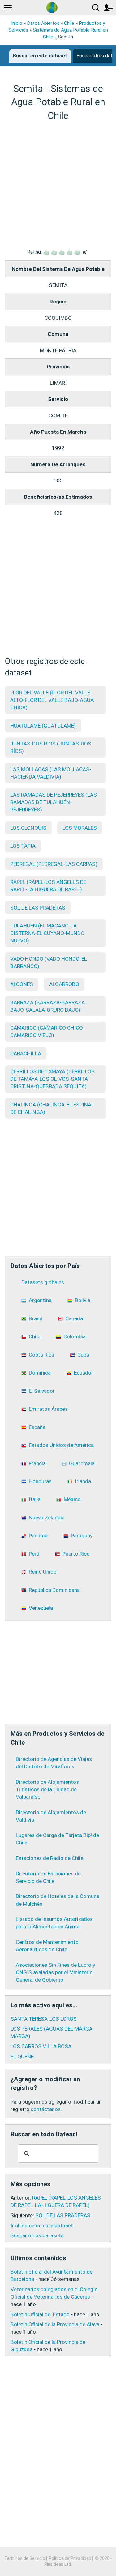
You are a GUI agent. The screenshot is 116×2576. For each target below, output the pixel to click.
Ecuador (84, 1373)
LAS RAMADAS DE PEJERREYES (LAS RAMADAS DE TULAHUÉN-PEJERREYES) (54, 802)
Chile (69, 23)
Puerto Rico (76, 1554)
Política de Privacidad (70, 2558)
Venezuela (41, 1608)
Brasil (35, 1318)
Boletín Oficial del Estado (40, 2314)
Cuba (83, 1355)
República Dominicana (54, 1590)
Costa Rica (41, 1355)
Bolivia (83, 1300)
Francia (37, 1463)
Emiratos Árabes (48, 1409)
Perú (34, 1554)
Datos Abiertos (43, 23)
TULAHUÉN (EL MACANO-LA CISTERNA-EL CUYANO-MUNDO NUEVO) (47, 933)
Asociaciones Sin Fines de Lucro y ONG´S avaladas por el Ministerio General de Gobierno (55, 1972)
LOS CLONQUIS (28, 828)
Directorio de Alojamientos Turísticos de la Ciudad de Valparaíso (47, 1789)
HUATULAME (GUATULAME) (43, 726)
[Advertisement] (58, 185)
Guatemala (82, 1463)
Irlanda (83, 1481)
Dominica (40, 1373)
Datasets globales (43, 1282)
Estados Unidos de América (61, 1445)
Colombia (75, 1336)
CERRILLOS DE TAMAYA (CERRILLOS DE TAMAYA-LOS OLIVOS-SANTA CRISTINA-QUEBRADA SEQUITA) (52, 1079)
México (72, 1499)
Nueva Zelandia (47, 1518)
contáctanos (46, 2109)
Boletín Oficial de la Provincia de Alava (55, 2324)
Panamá (38, 1536)
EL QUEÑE (22, 2057)
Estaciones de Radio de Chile (49, 1858)
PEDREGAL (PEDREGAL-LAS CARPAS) (54, 864)
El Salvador (42, 1391)
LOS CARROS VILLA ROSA (41, 2046)
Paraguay (82, 1536)
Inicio (17, 23)
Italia (35, 1499)
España (37, 1427)
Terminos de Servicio (25, 2558)
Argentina (40, 1300)
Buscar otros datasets (37, 2235)
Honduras (40, 1481)
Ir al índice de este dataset (42, 2226)
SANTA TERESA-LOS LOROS (44, 2019)
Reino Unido (43, 1572)
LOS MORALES (80, 828)
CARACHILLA (26, 1053)
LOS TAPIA (23, 846)
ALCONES (22, 984)
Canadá (74, 1318)
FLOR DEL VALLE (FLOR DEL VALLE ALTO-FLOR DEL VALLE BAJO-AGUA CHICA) (52, 700)
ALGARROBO (64, 984)
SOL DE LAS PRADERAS (38, 908)
